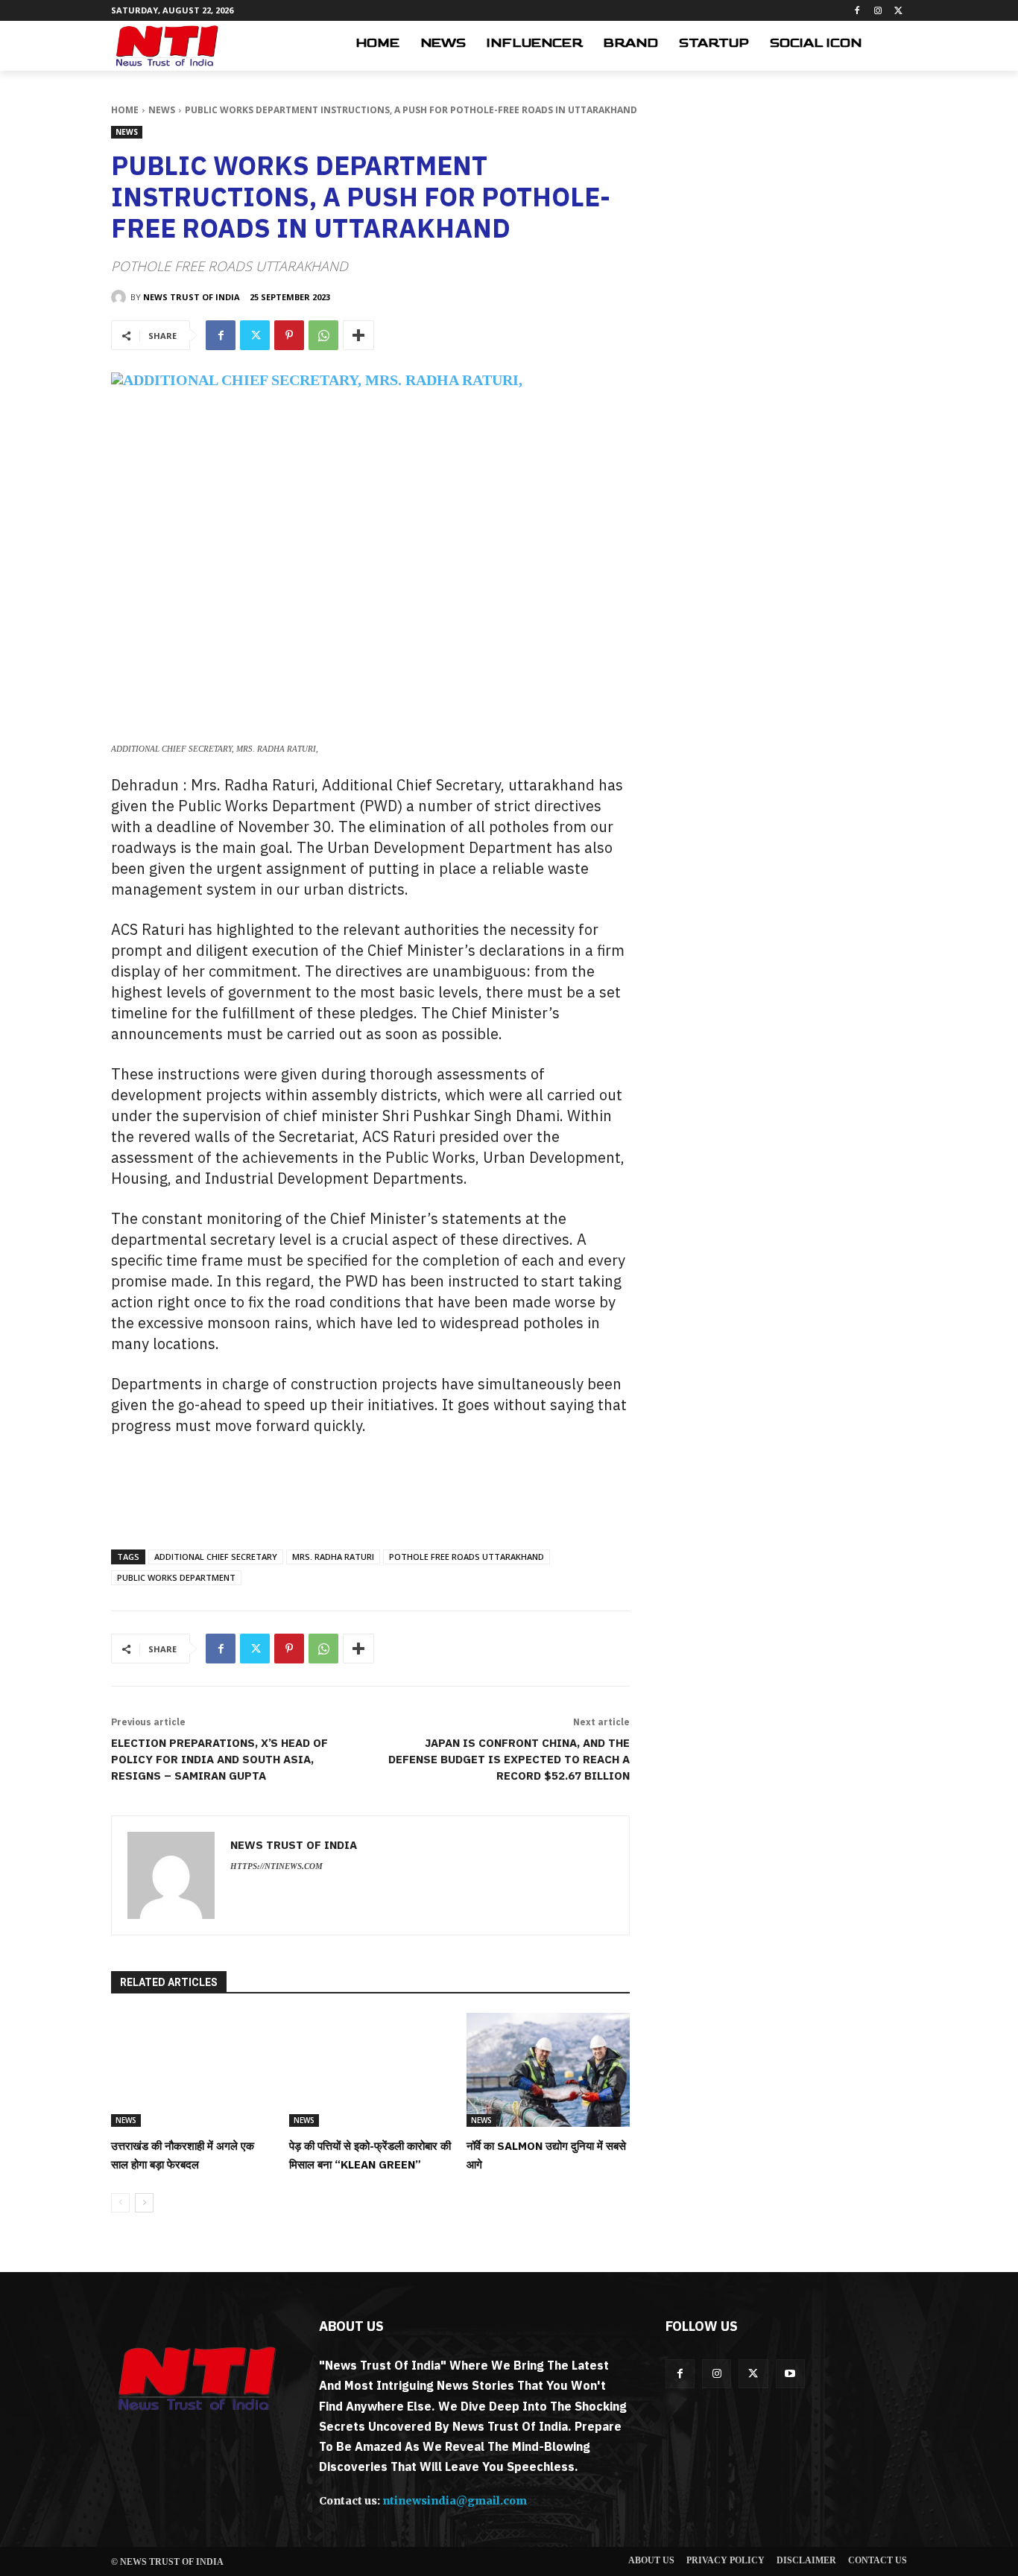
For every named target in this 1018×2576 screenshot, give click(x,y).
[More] (358, 335)
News (162, 110)
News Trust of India (192, 297)
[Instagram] (878, 11)
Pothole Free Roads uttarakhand (467, 1557)
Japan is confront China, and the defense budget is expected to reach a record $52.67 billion (509, 1759)
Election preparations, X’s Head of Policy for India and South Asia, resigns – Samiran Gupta (219, 1759)
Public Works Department (176, 1577)
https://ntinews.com (276, 1866)
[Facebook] (857, 11)
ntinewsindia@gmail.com (455, 2501)
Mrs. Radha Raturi (333, 1557)
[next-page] (144, 2203)
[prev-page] (120, 2203)
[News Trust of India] (167, 46)
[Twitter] (898, 11)
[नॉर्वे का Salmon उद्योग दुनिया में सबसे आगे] (548, 2070)
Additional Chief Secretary (216, 1557)
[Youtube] (790, 2374)
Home (125, 110)
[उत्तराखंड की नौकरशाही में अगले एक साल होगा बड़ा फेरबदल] (193, 2070)
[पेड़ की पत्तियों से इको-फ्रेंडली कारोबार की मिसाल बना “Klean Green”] (371, 2070)
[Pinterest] (289, 335)
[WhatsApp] (323, 335)
